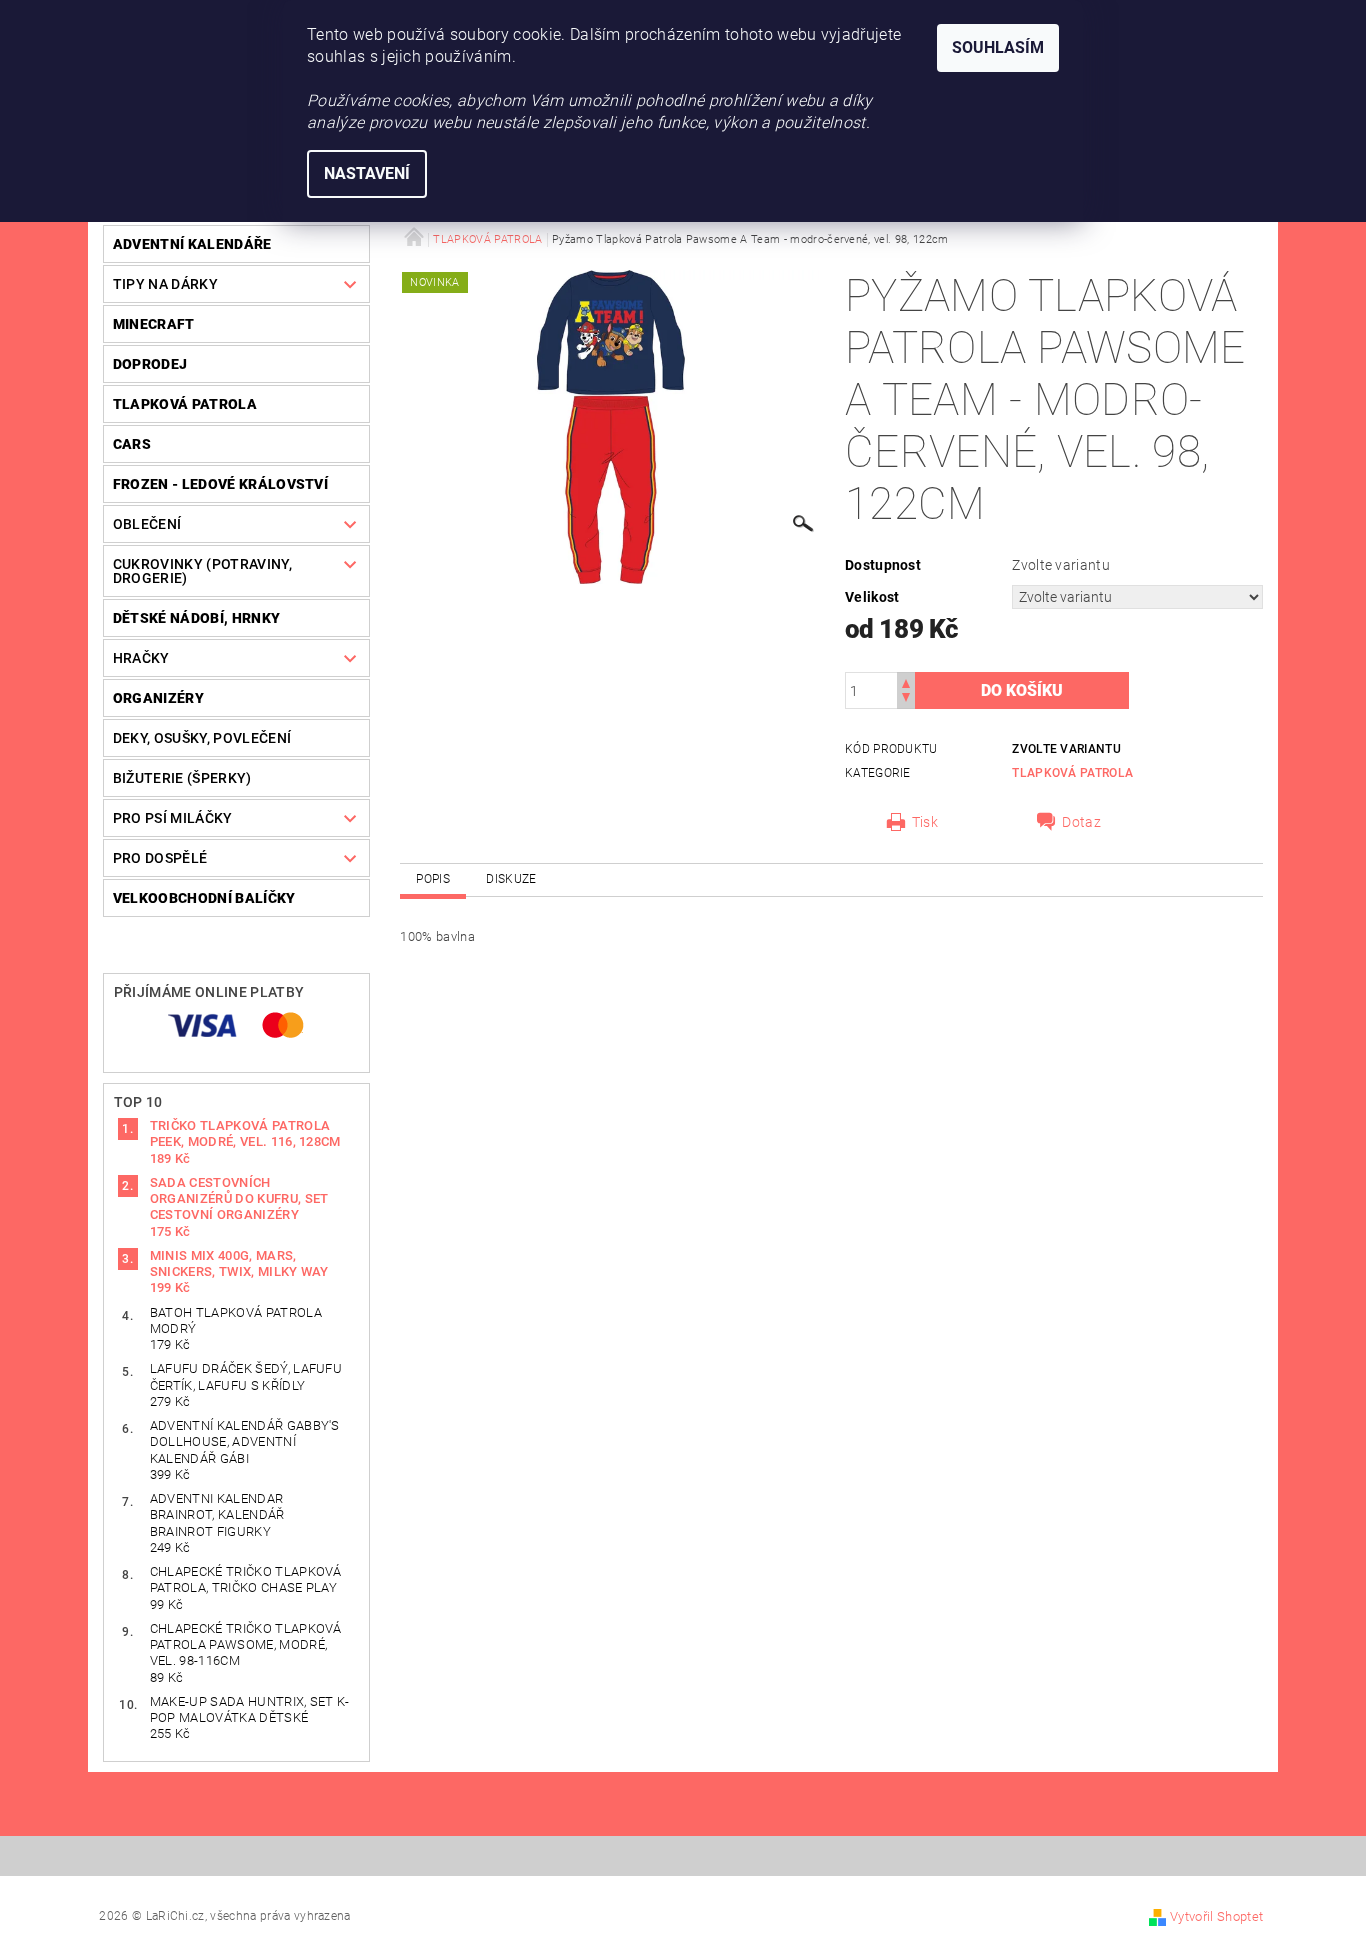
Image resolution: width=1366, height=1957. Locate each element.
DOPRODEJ (150, 364)
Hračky (141, 658)
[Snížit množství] (906, 699)
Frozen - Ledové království (220, 484)
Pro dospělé (160, 858)
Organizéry (158, 698)
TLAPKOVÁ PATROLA (185, 404)
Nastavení (367, 173)
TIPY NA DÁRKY (165, 284)
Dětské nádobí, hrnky (196, 618)
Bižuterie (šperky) (182, 778)
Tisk (925, 822)
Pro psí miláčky (173, 818)
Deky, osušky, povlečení (202, 738)
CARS (132, 444)
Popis (433, 879)
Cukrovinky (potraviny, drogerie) (202, 571)
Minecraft (154, 324)
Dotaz (1081, 822)
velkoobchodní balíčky (204, 898)
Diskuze (511, 879)
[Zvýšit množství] (906, 681)
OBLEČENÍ (147, 524)
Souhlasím (998, 47)
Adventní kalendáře (192, 244)
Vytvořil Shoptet (1216, 1916)
